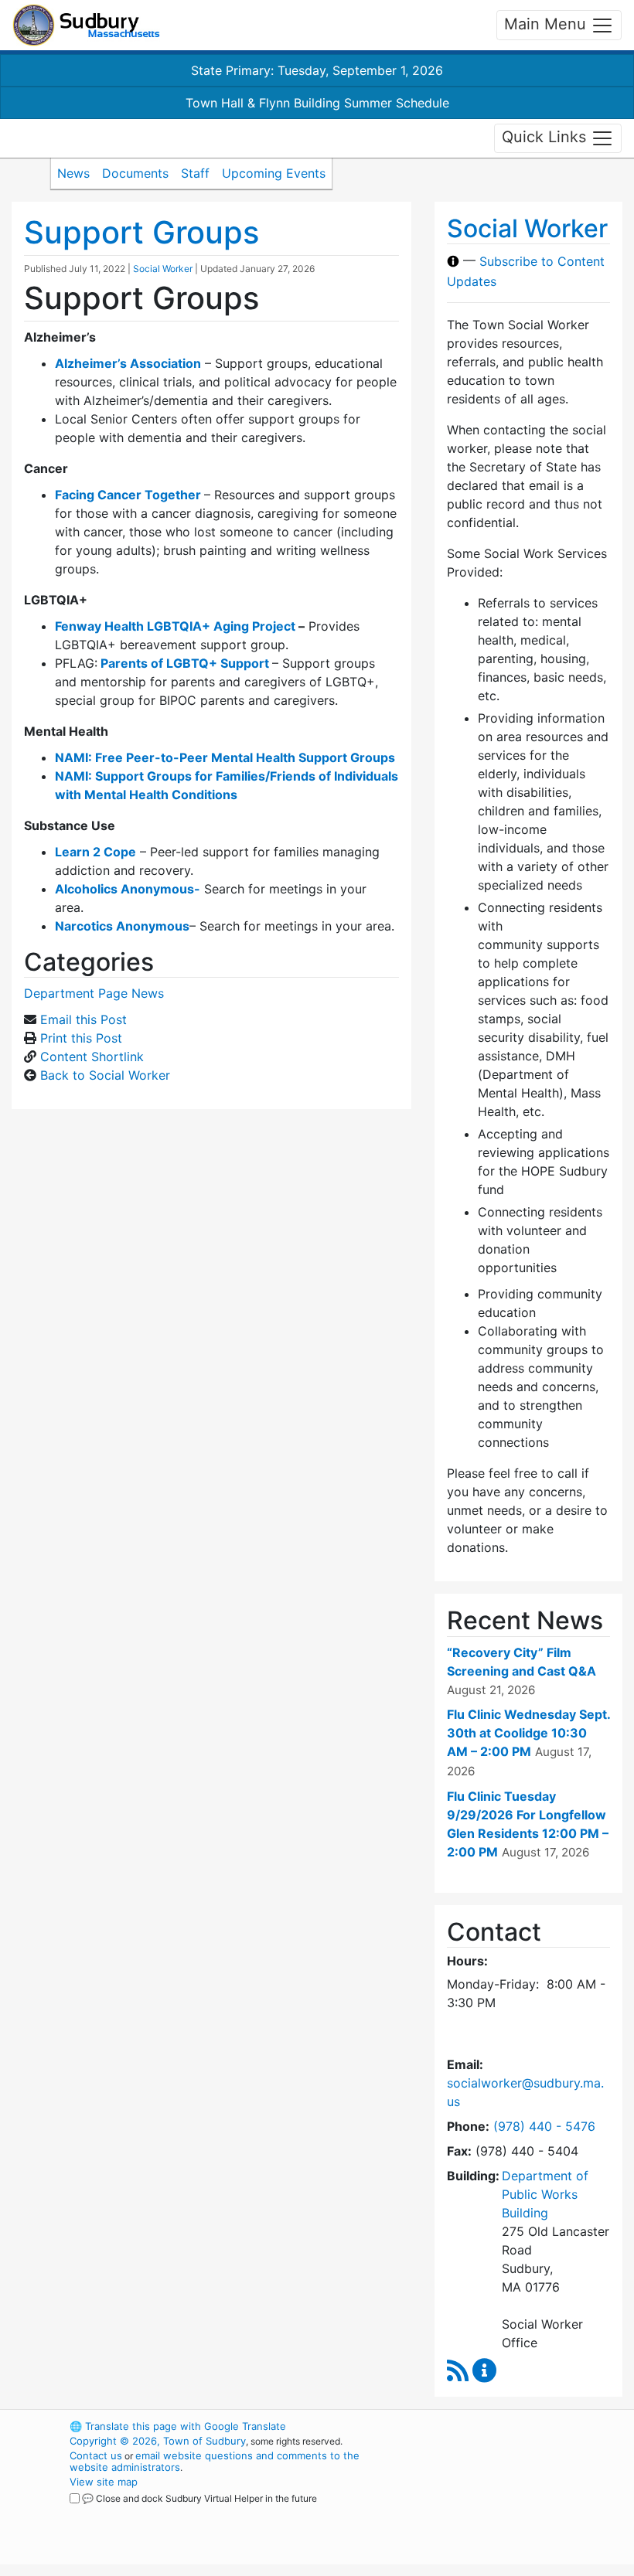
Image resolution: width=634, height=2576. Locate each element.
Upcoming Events (274, 173)
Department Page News (94, 993)
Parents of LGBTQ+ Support (185, 663)
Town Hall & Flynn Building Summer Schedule (317, 103)
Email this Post (84, 1019)
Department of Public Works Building (545, 2194)
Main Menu (547, 24)
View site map (104, 2482)
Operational (510, 2511)
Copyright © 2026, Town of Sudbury (158, 2441)
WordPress (484, 2426)
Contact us (96, 2455)
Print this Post (81, 1038)
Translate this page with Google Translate (178, 2426)
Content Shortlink (92, 1057)
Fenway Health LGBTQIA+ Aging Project (175, 626)
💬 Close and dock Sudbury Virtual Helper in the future (199, 2498)
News (73, 173)
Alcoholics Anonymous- (128, 889)
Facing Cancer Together (128, 495)
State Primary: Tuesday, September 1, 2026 (317, 70)
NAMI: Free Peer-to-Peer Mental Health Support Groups (225, 757)
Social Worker (163, 269)
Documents (135, 173)
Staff (195, 173)
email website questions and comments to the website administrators (215, 2461)
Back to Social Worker (105, 1075)
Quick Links (546, 137)
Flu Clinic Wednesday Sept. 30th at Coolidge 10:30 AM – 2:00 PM (528, 1733)
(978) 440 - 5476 (544, 2126)
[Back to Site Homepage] (86, 25)
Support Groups (141, 232)
